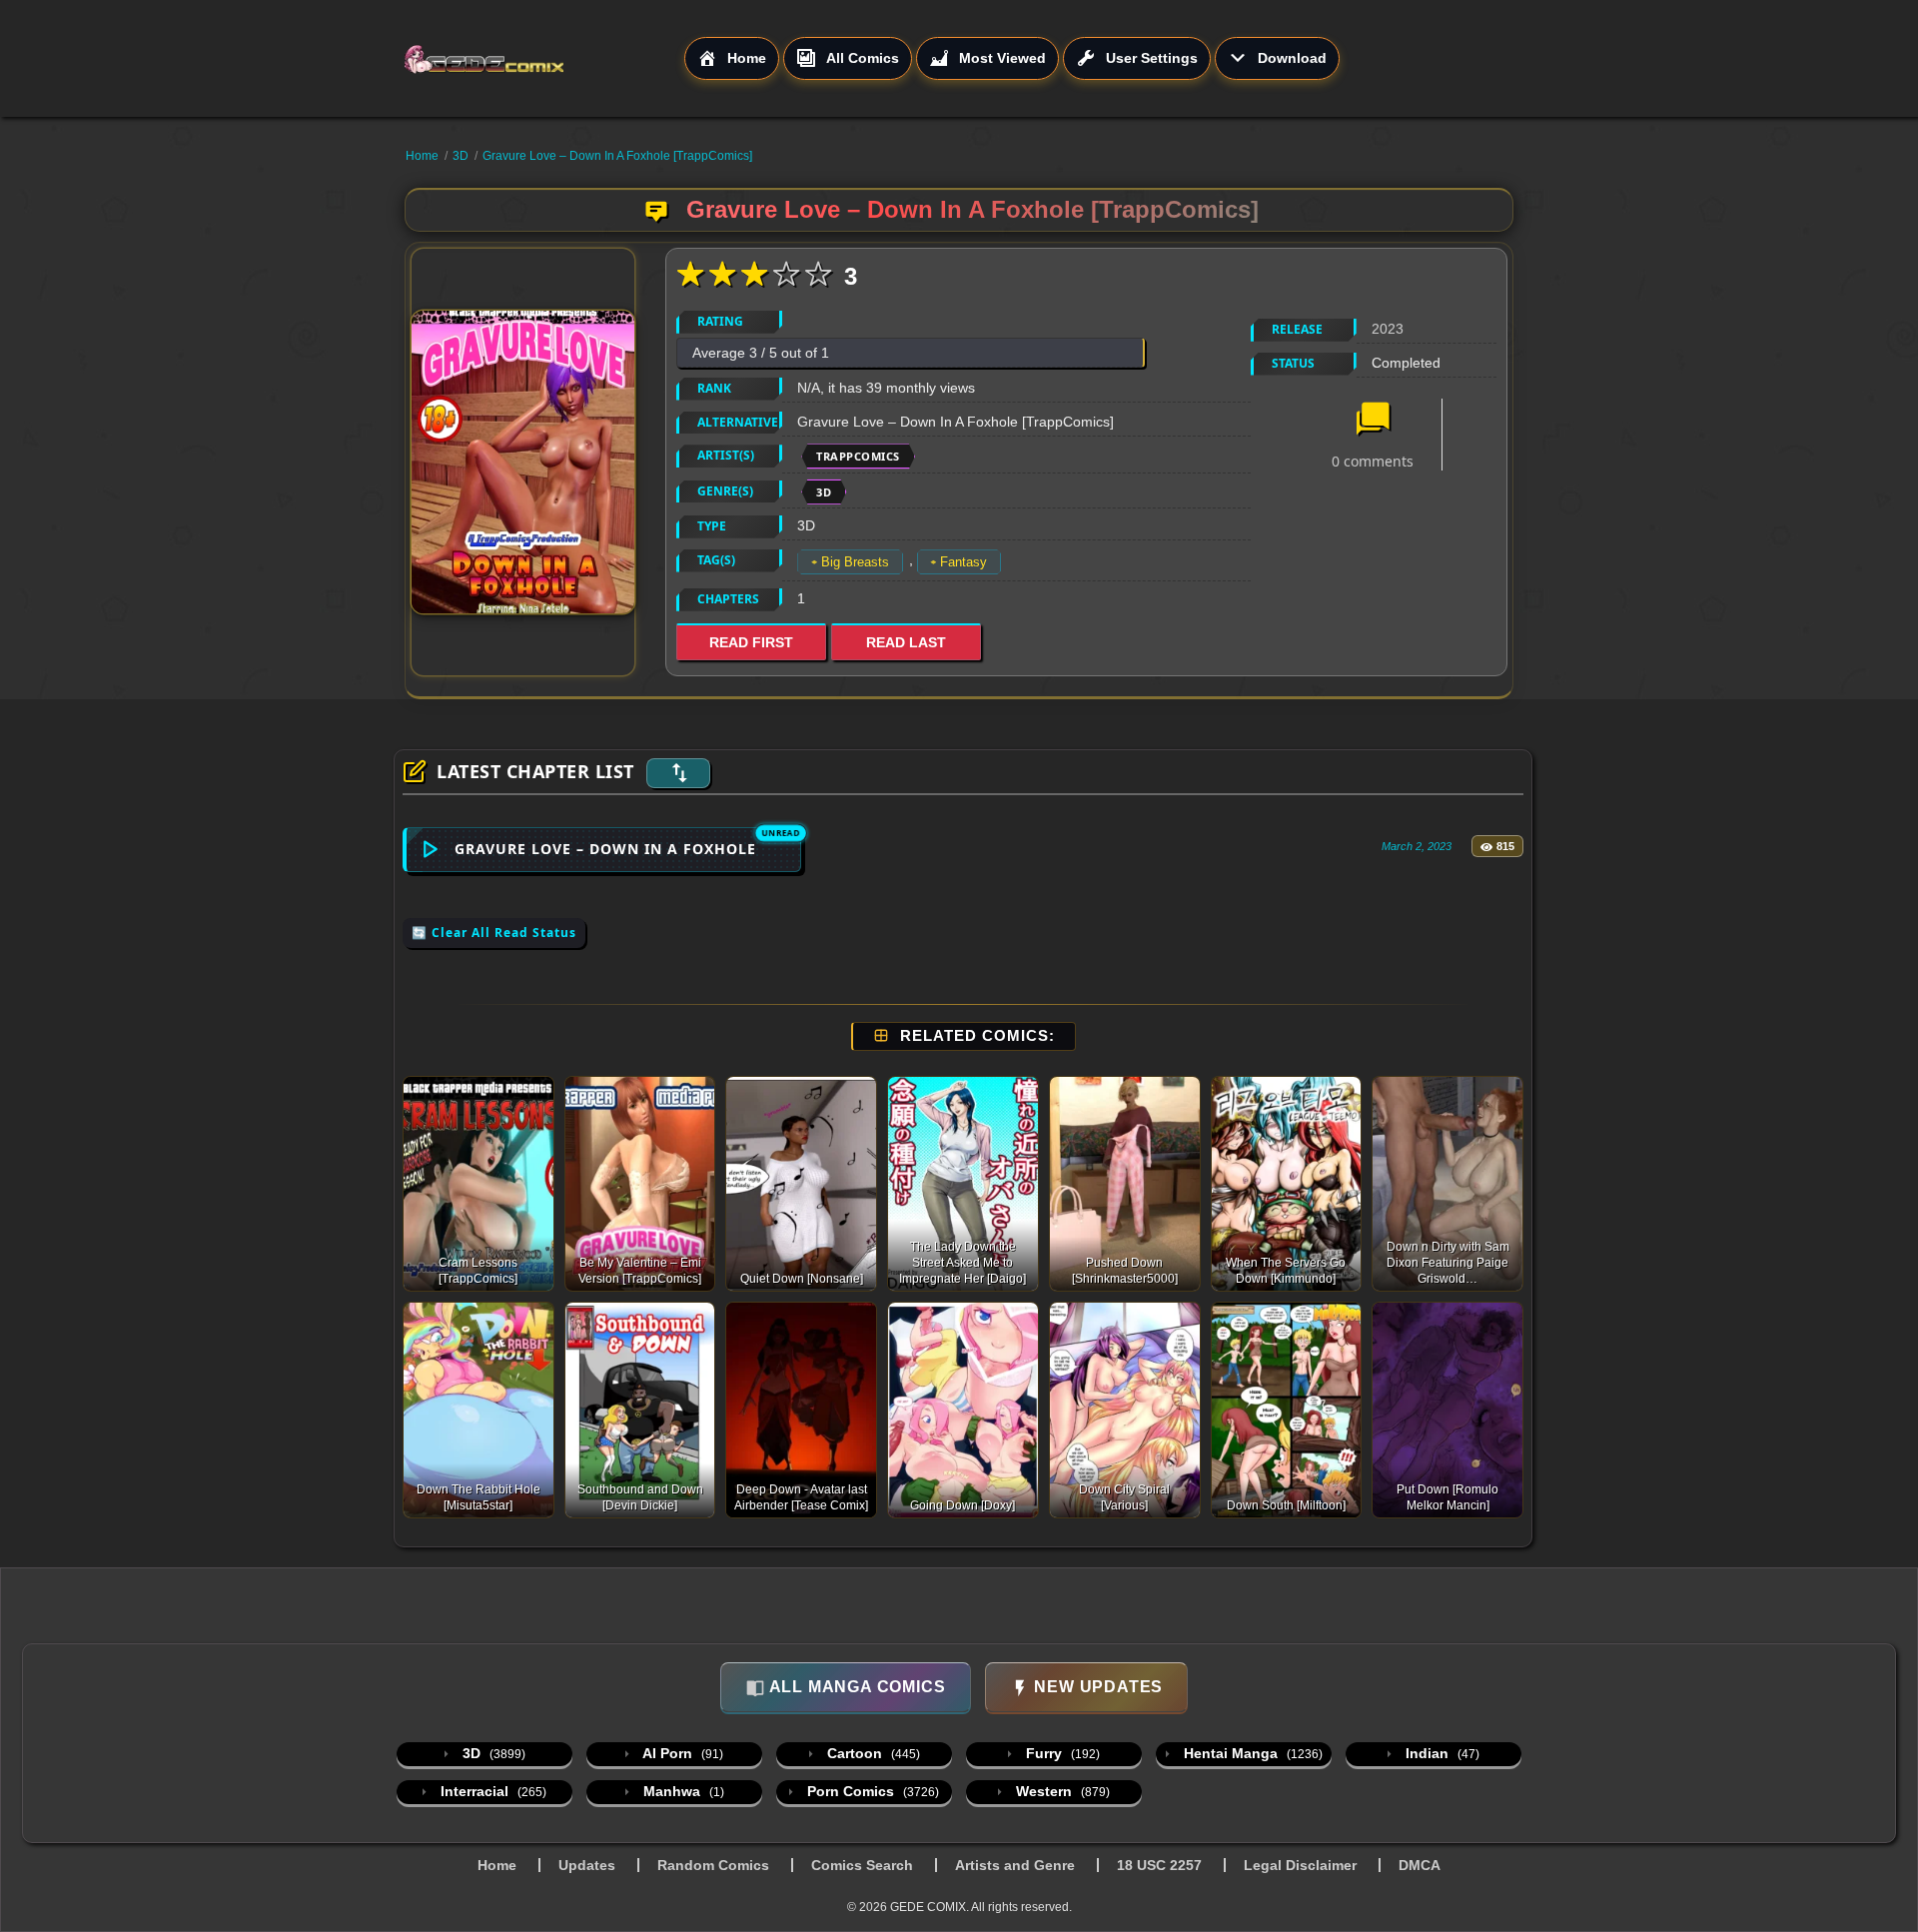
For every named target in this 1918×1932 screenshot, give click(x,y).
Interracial (491, 1791)
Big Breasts (855, 562)
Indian (1440, 1753)
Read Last (906, 642)
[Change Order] (678, 773)
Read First (751, 642)
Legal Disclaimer (1300, 1865)
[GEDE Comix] (543, 59)
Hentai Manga (1251, 1753)
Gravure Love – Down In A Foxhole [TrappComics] (617, 156)
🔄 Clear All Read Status (494, 933)
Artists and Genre (1015, 1865)
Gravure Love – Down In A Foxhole (605, 849)
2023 (1388, 329)
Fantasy (963, 562)
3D (461, 156)
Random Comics (713, 1865)
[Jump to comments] (1373, 421)
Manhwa (682, 1791)
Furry (1061, 1753)
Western (1061, 1791)
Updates (587, 1865)
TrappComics (858, 456)
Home (422, 156)
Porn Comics (871, 1791)
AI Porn (681, 1753)
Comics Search (862, 1865)
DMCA (1420, 1865)
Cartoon (872, 1753)
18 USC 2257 (1159, 1865)
